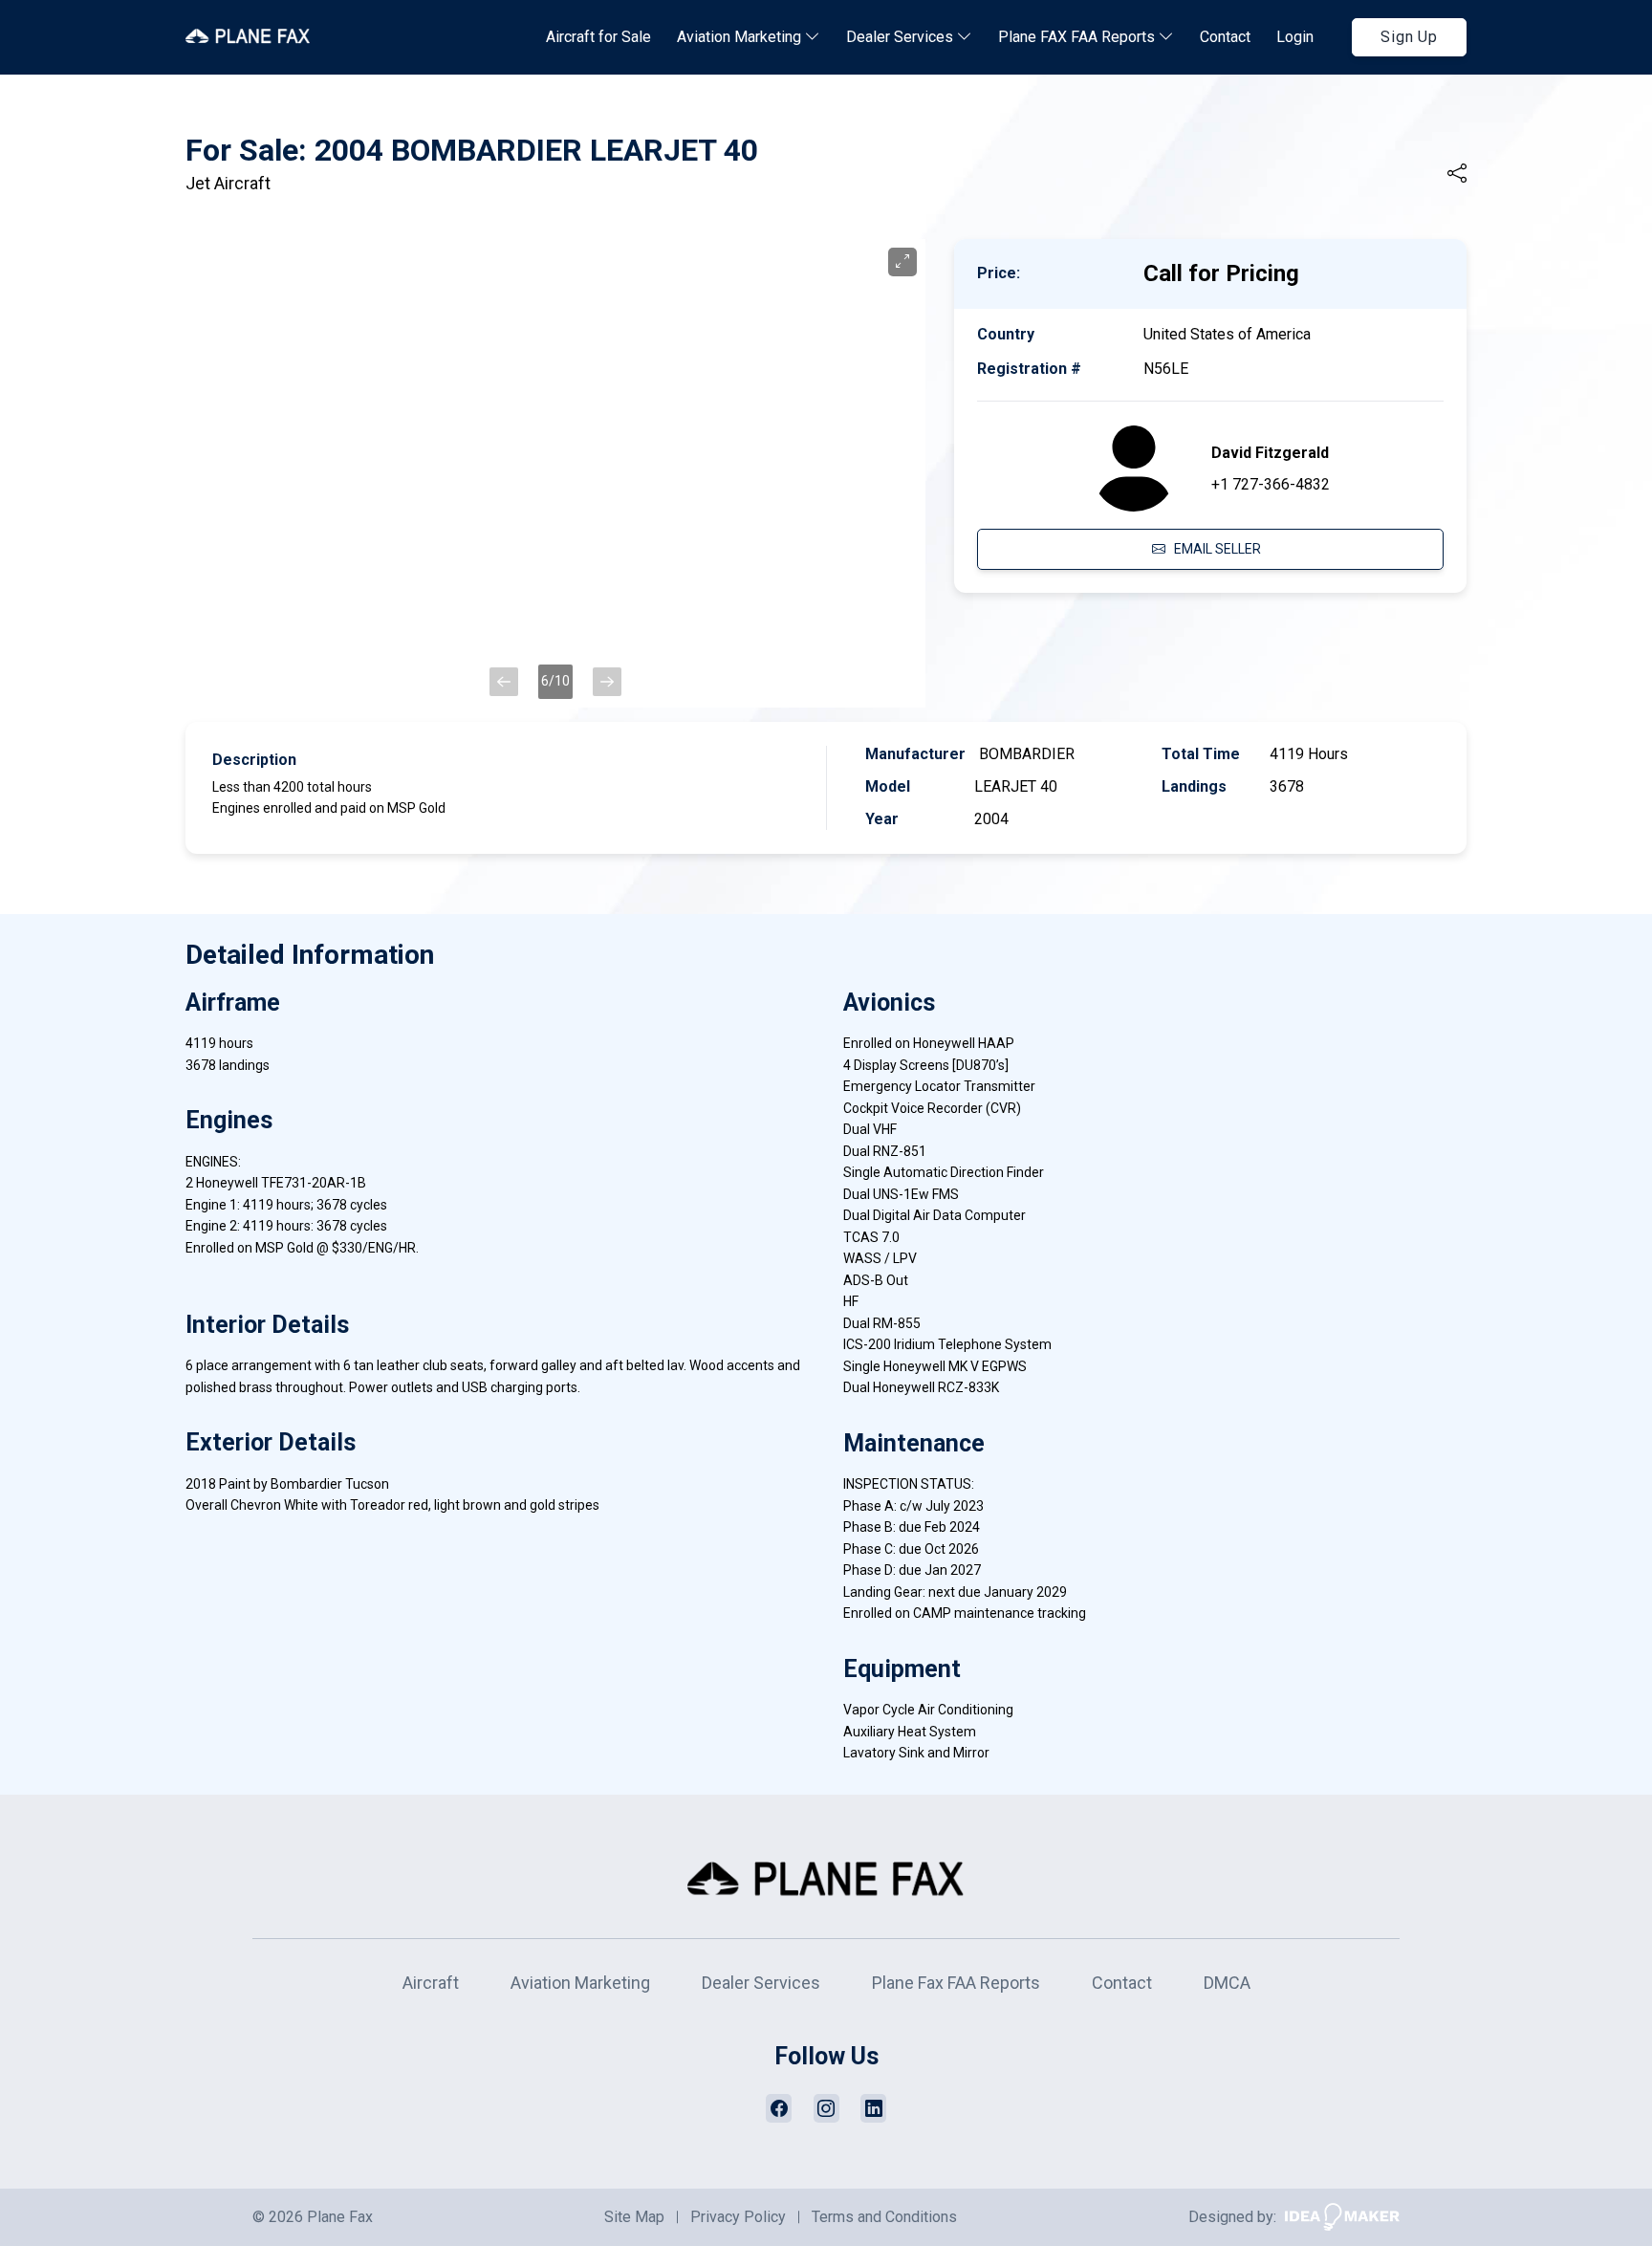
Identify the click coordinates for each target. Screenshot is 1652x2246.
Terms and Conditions (884, 2217)
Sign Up (1409, 37)
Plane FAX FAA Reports (1078, 37)
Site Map (634, 2217)
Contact (1225, 37)
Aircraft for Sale (598, 37)
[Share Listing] (1457, 174)
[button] (504, 682)
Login (1295, 37)
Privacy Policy (738, 2217)
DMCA (1227, 1983)
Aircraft (431, 1983)
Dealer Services (902, 37)
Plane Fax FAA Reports (956, 1983)
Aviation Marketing (741, 37)
